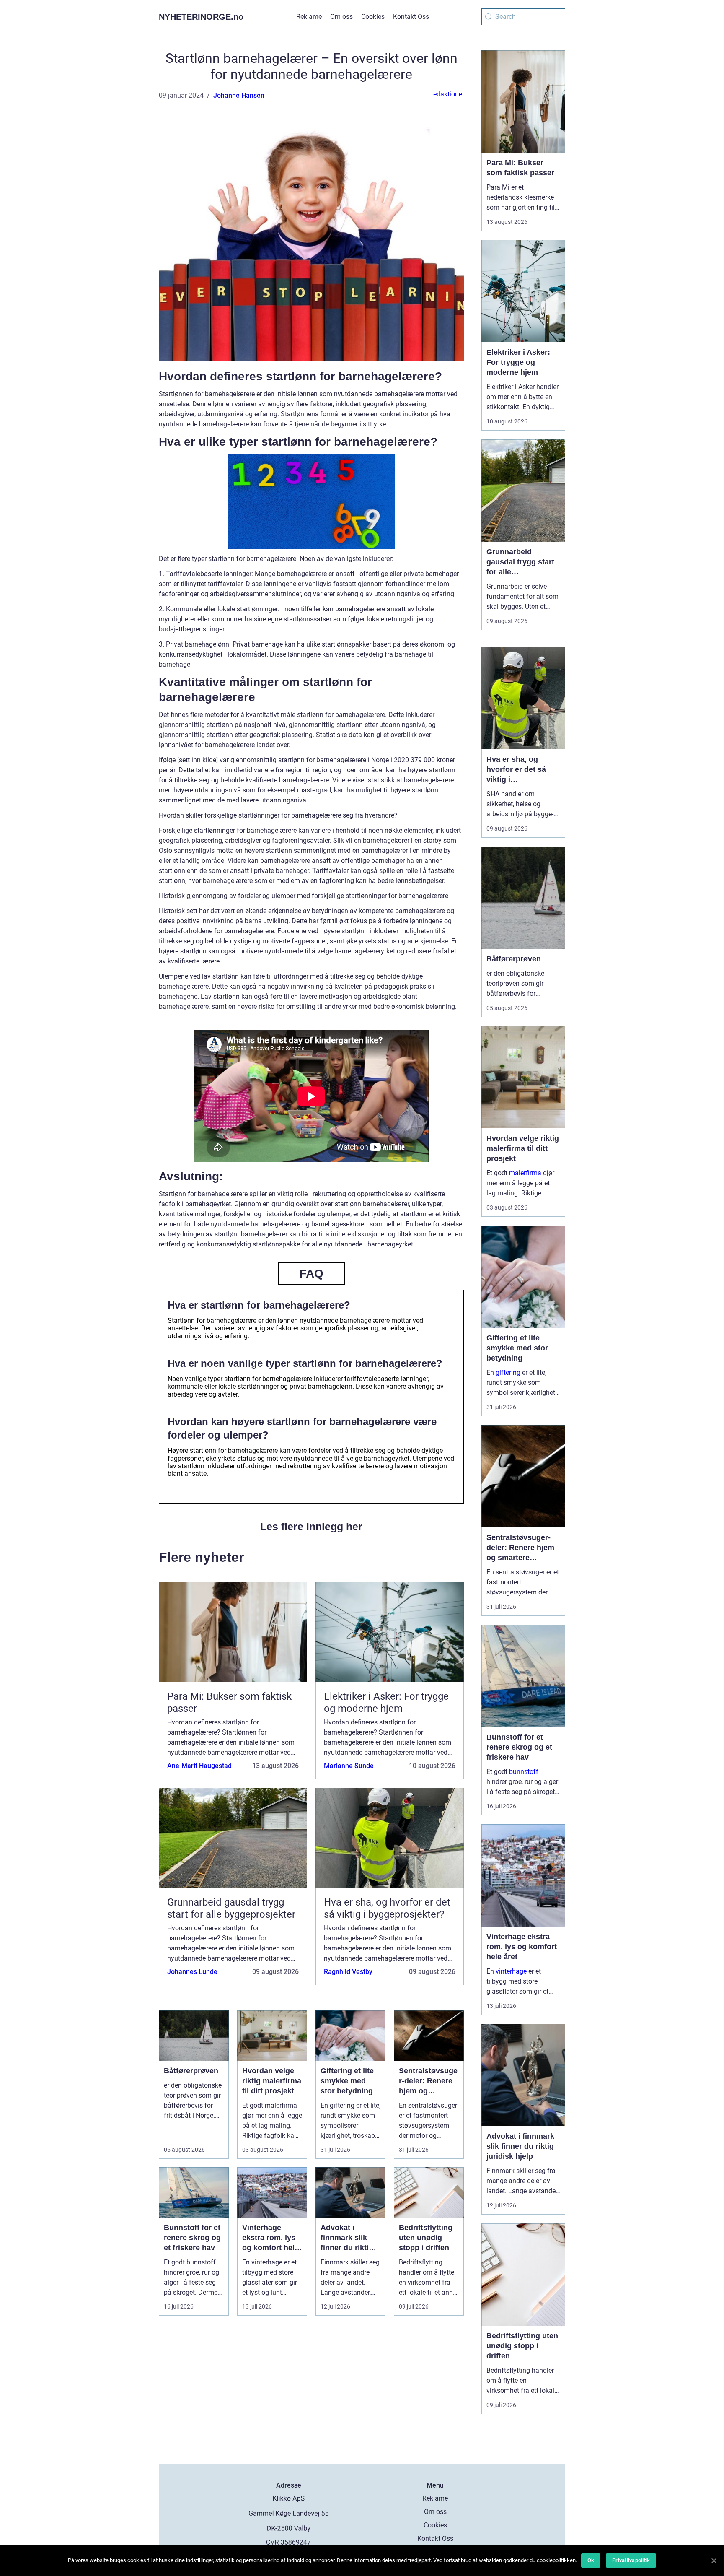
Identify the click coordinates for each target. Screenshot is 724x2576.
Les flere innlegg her (311, 1527)
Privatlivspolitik (631, 2560)
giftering (508, 1372)
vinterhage (511, 1971)
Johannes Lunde (192, 1972)
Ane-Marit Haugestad (199, 1766)
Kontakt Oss (411, 17)
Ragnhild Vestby (348, 1972)
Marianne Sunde (349, 1766)
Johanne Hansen (239, 95)
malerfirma (525, 1173)
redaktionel (447, 94)
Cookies (373, 17)
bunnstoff (524, 1772)
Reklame (309, 17)
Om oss (341, 17)
